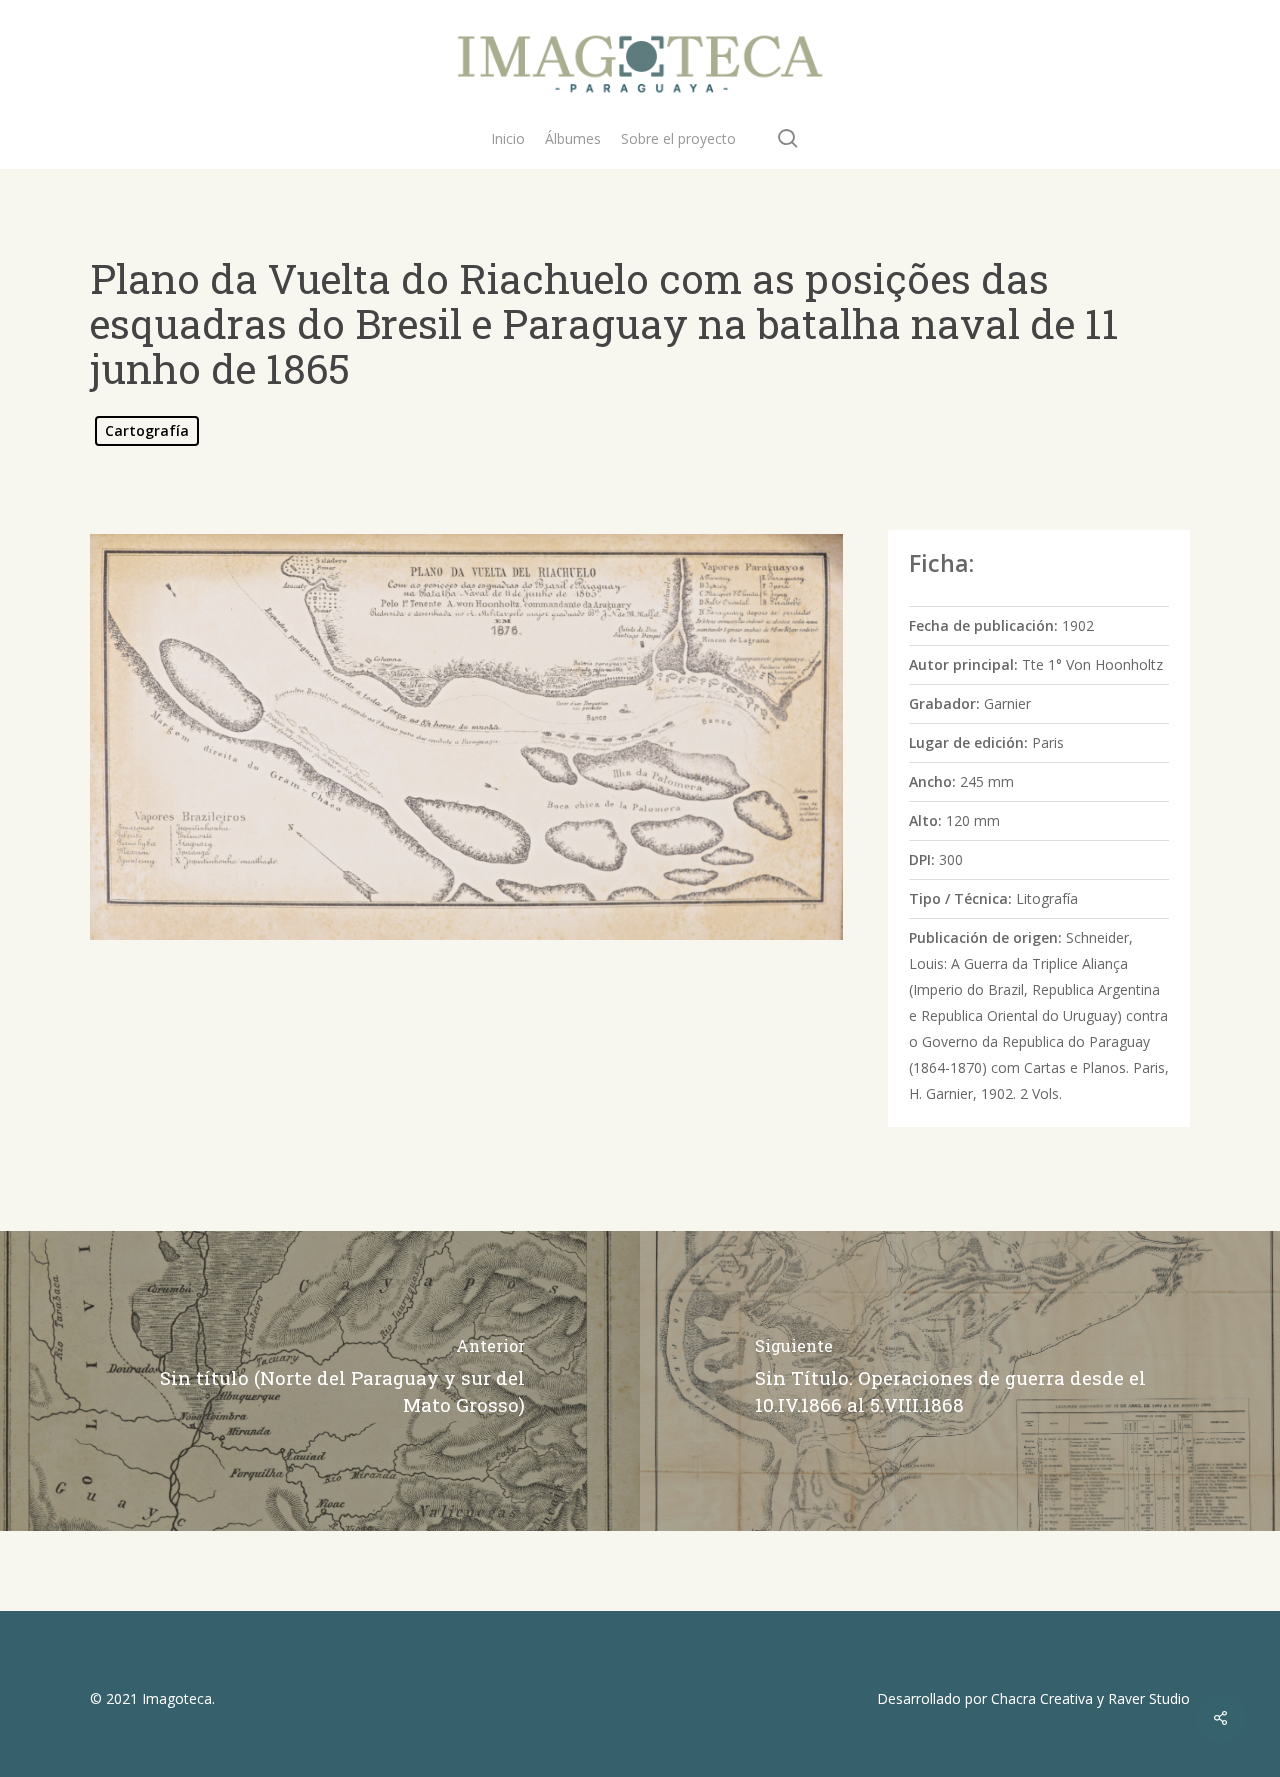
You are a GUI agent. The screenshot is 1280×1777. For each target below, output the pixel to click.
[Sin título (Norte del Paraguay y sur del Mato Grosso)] (320, 1381)
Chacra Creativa (1042, 1698)
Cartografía (147, 430)
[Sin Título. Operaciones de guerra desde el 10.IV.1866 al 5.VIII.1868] (960, 1381)
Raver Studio (1149, 1698)
